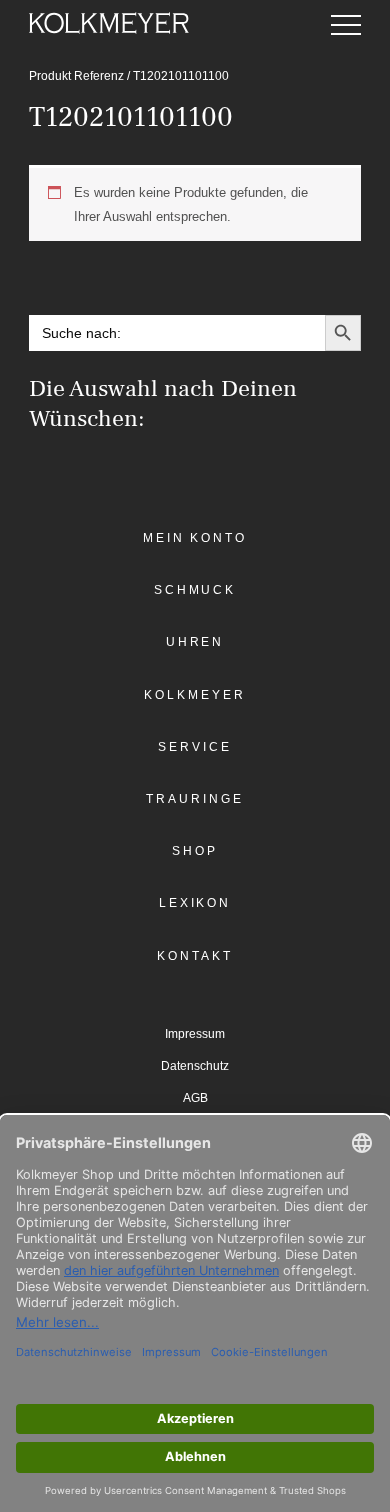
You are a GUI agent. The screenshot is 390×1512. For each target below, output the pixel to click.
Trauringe (194, 799)
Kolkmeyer (194, 695)
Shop (195, 851)
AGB (195, 1098)
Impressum (195, 1034)
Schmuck (195, 590)
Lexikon (195, 903)
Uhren (195, 642)
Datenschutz (195, 1066)
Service (194, 747)
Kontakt (194, 956)
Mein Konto (195, 538)
